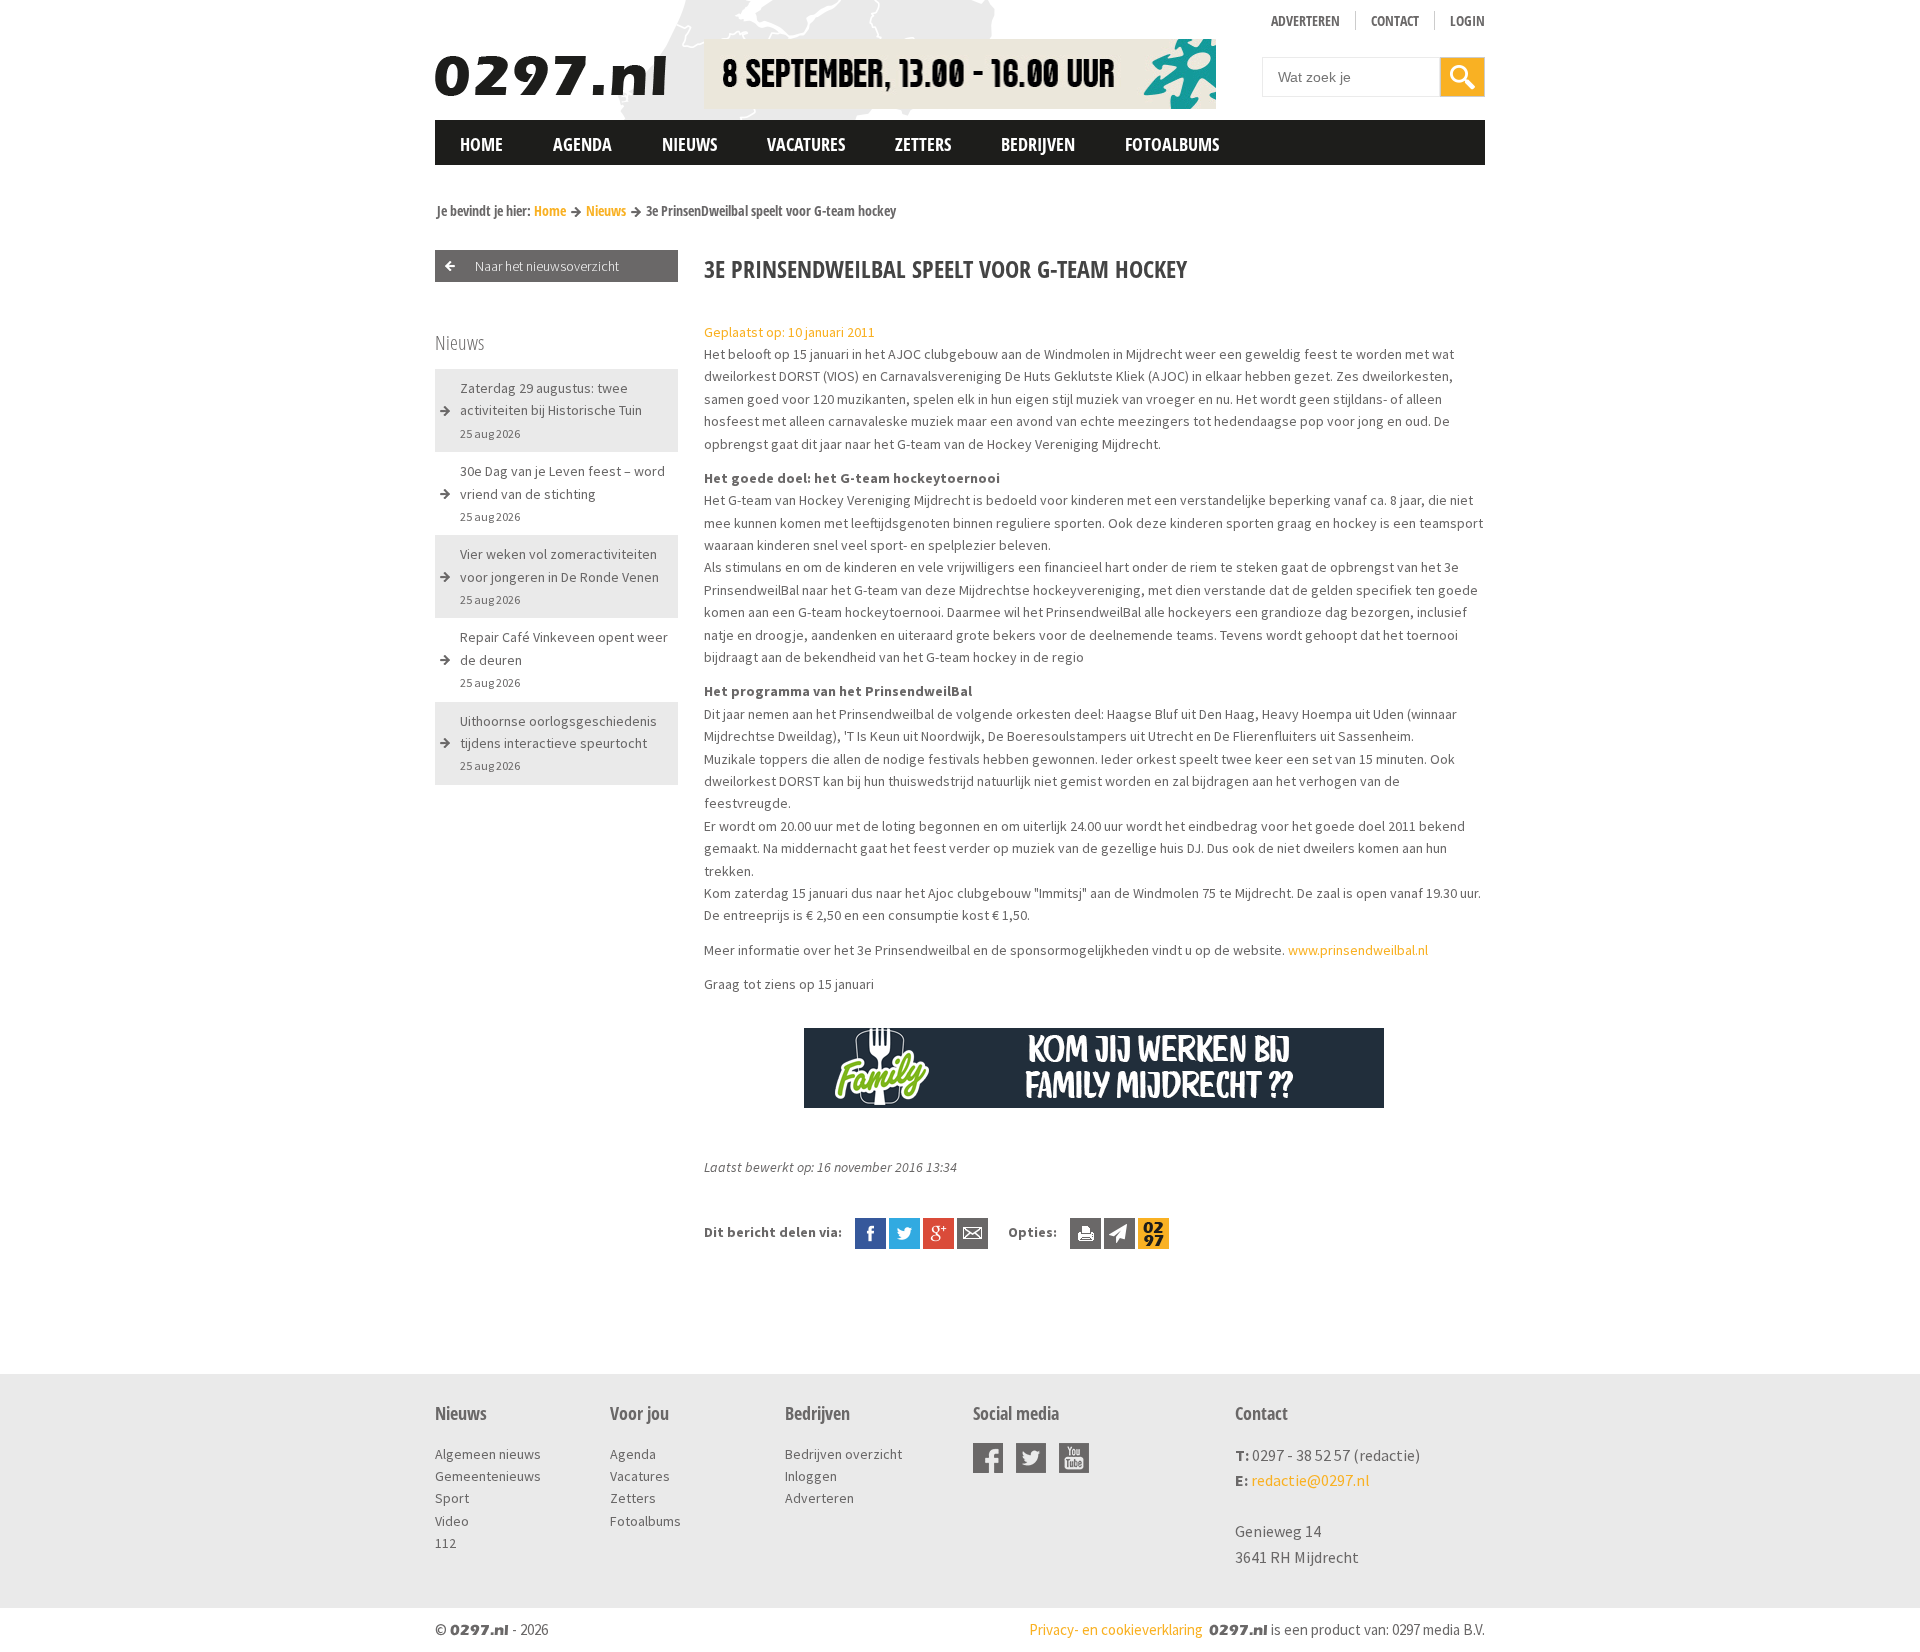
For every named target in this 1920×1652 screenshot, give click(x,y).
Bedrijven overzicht (843, 1454)
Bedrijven (1038, 144)
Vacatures (806, 144)
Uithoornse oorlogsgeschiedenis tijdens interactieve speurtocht (558, 743)
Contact (1395, 20)
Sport (452, 1498)
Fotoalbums (1172, 144)
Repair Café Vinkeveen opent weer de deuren (564, 659)
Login (1467, 20)
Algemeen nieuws (488, 1454)
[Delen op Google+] (938, 1232)
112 (445, 1543)
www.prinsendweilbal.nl (1358, 950)
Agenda (582, 144)
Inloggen (811, 1476)
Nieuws (689, 144)
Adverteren (1305, 20)
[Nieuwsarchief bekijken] (1153, 1232)
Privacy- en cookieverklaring (1116, 1629)
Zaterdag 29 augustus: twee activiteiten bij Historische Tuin (551, 410)
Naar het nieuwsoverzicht (547, 266)
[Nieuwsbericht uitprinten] (1085, 1232)
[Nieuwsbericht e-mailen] (972, 1232)
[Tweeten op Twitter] (904, 1232)
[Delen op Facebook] (870, 1232)
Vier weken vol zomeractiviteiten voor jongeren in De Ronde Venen (559, 576)
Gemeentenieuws (488, 1476)
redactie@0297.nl (1310, 1480)
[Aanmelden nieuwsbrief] (1119, 1232)
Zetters (923, 144)
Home (481, 144)
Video (452, 1521)
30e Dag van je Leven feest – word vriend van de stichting (562, 493)
